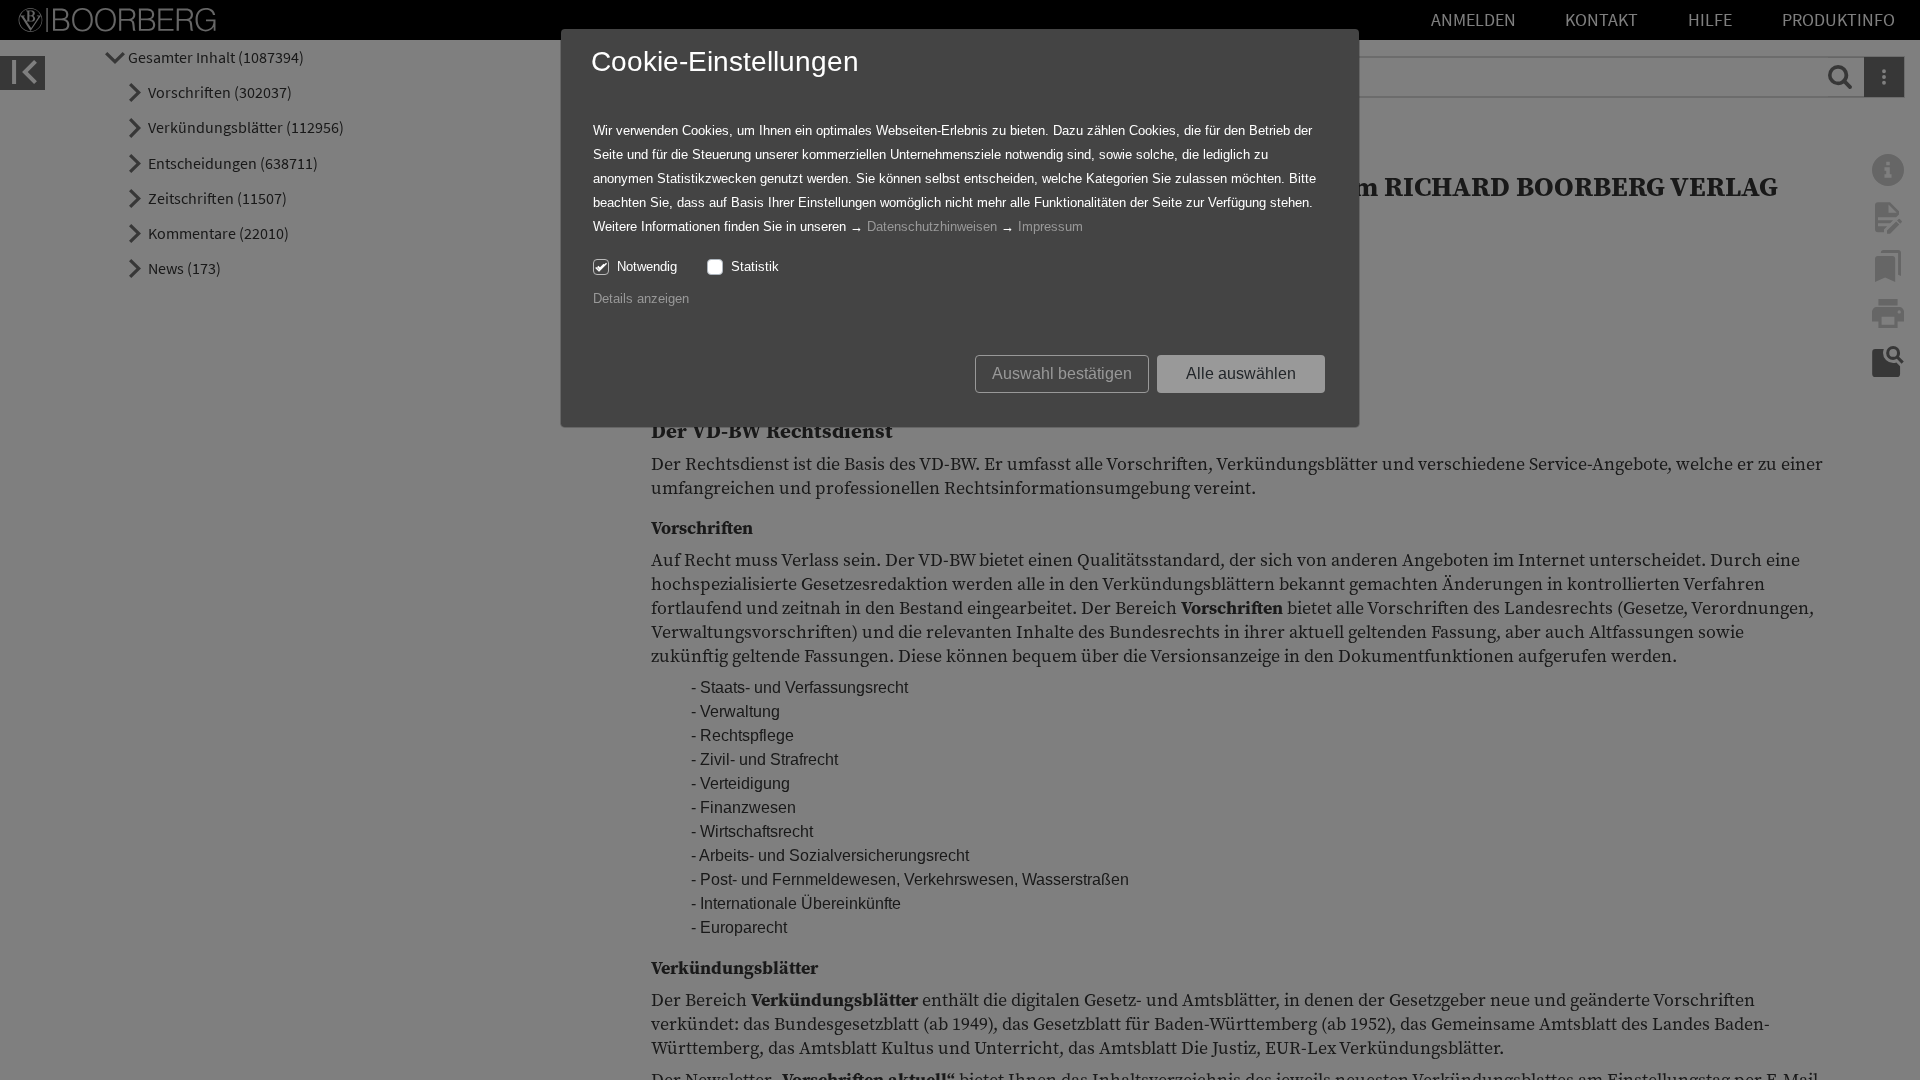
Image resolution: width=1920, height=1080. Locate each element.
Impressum (1050, 226)
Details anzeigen (641, 298)
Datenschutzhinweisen (932, 226)
